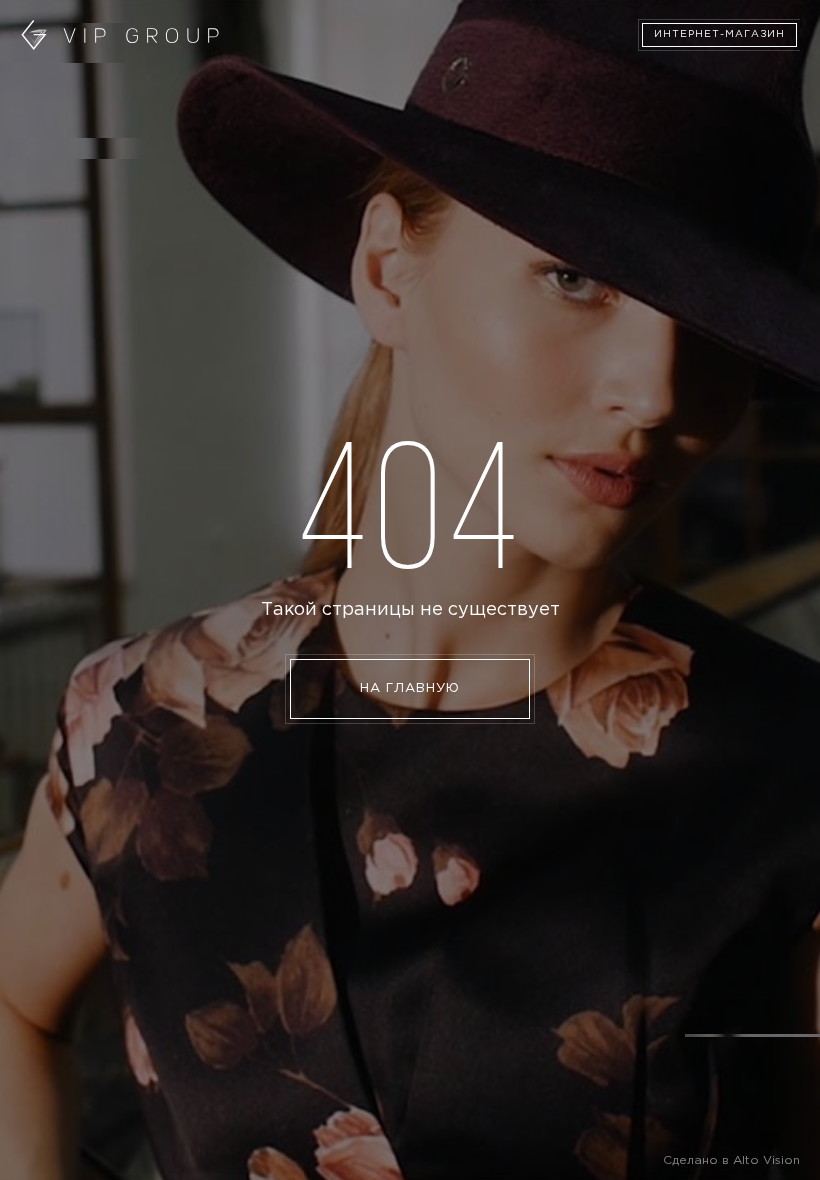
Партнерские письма (566, 70)
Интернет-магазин (719, 34)
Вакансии (51, 121)
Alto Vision (766, 1160)
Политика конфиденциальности (340, 121)
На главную (410, 688)
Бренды (278, 70)
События (358, 70)
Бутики (204, 70)
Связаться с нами (160, 121)
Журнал (440, 70)
